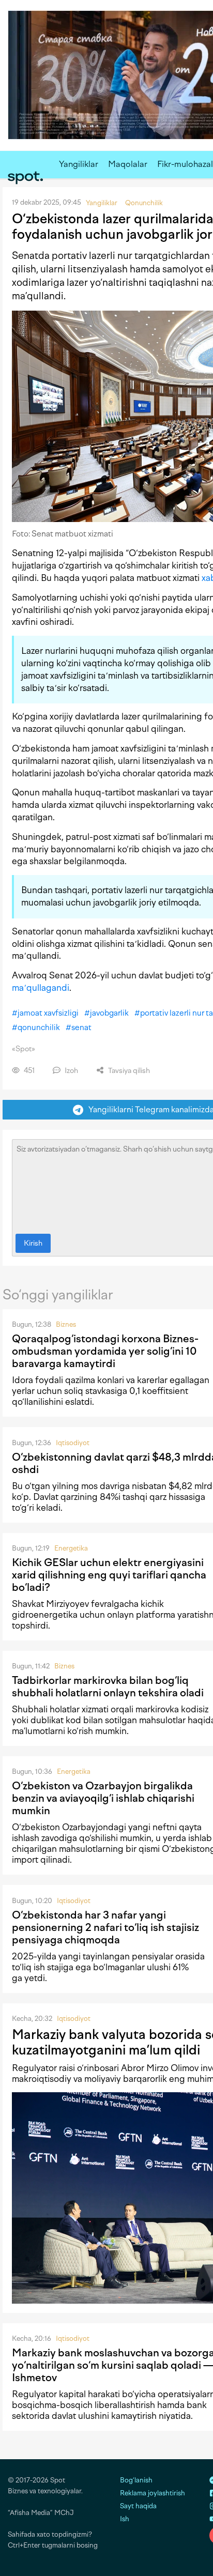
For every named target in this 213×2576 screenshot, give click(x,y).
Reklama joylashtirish (153, 2493)
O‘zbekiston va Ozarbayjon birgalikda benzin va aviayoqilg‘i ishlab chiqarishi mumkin (103, 1798)
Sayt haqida (138, 2506)
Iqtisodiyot (73, 1443)
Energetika (71, 1548)
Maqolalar (128, 164)
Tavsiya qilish (128, 1071)
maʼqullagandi (41, 988)
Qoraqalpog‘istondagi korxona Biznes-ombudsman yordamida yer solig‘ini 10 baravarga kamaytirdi (105, 1351)
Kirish (33, 1243)
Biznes (66, 1324)
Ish (125, 2519)
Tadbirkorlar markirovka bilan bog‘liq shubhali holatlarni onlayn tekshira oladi (108, 1686)
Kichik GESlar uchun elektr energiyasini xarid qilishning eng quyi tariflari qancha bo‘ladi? (109, 1575)
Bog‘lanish (136, 2480)
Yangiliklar (79, 164)
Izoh (71, 1071)
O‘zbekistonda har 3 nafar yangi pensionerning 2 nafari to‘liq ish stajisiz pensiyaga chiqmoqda (105, 1927)
